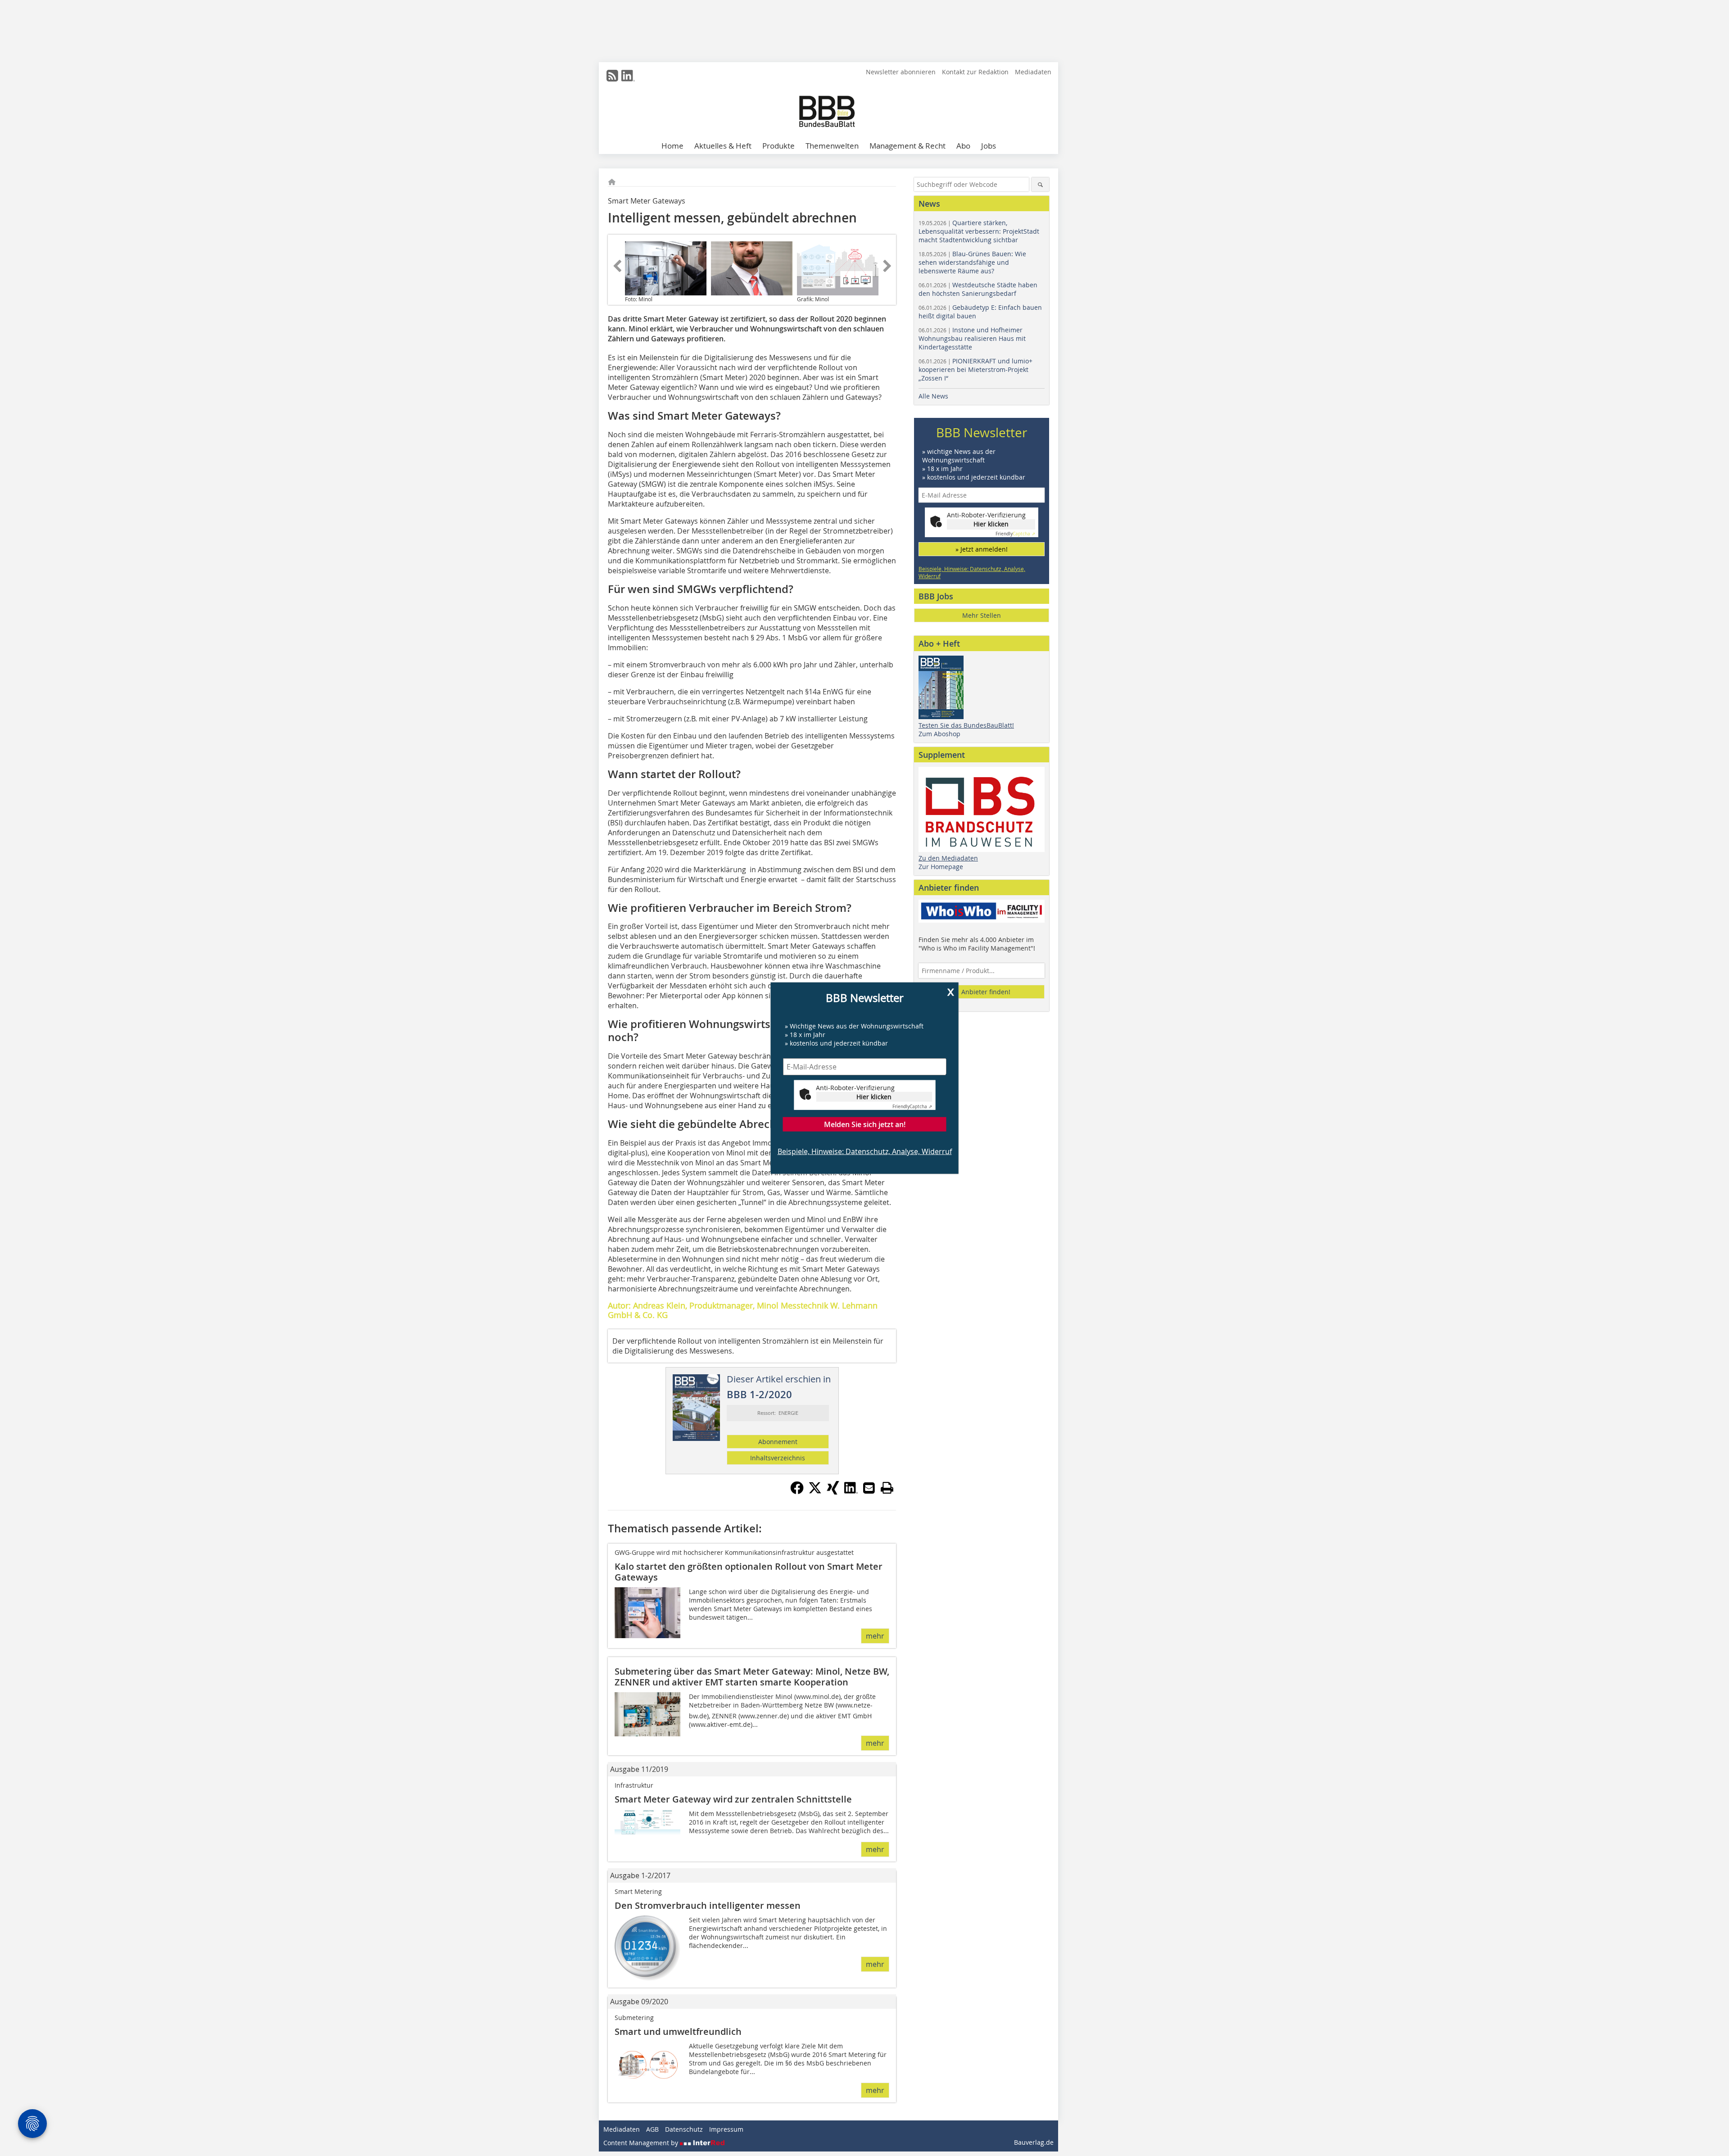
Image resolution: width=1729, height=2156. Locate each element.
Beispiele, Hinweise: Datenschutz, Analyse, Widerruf (865, 1151)
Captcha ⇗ (912, 1106)
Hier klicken (874, 1096)
